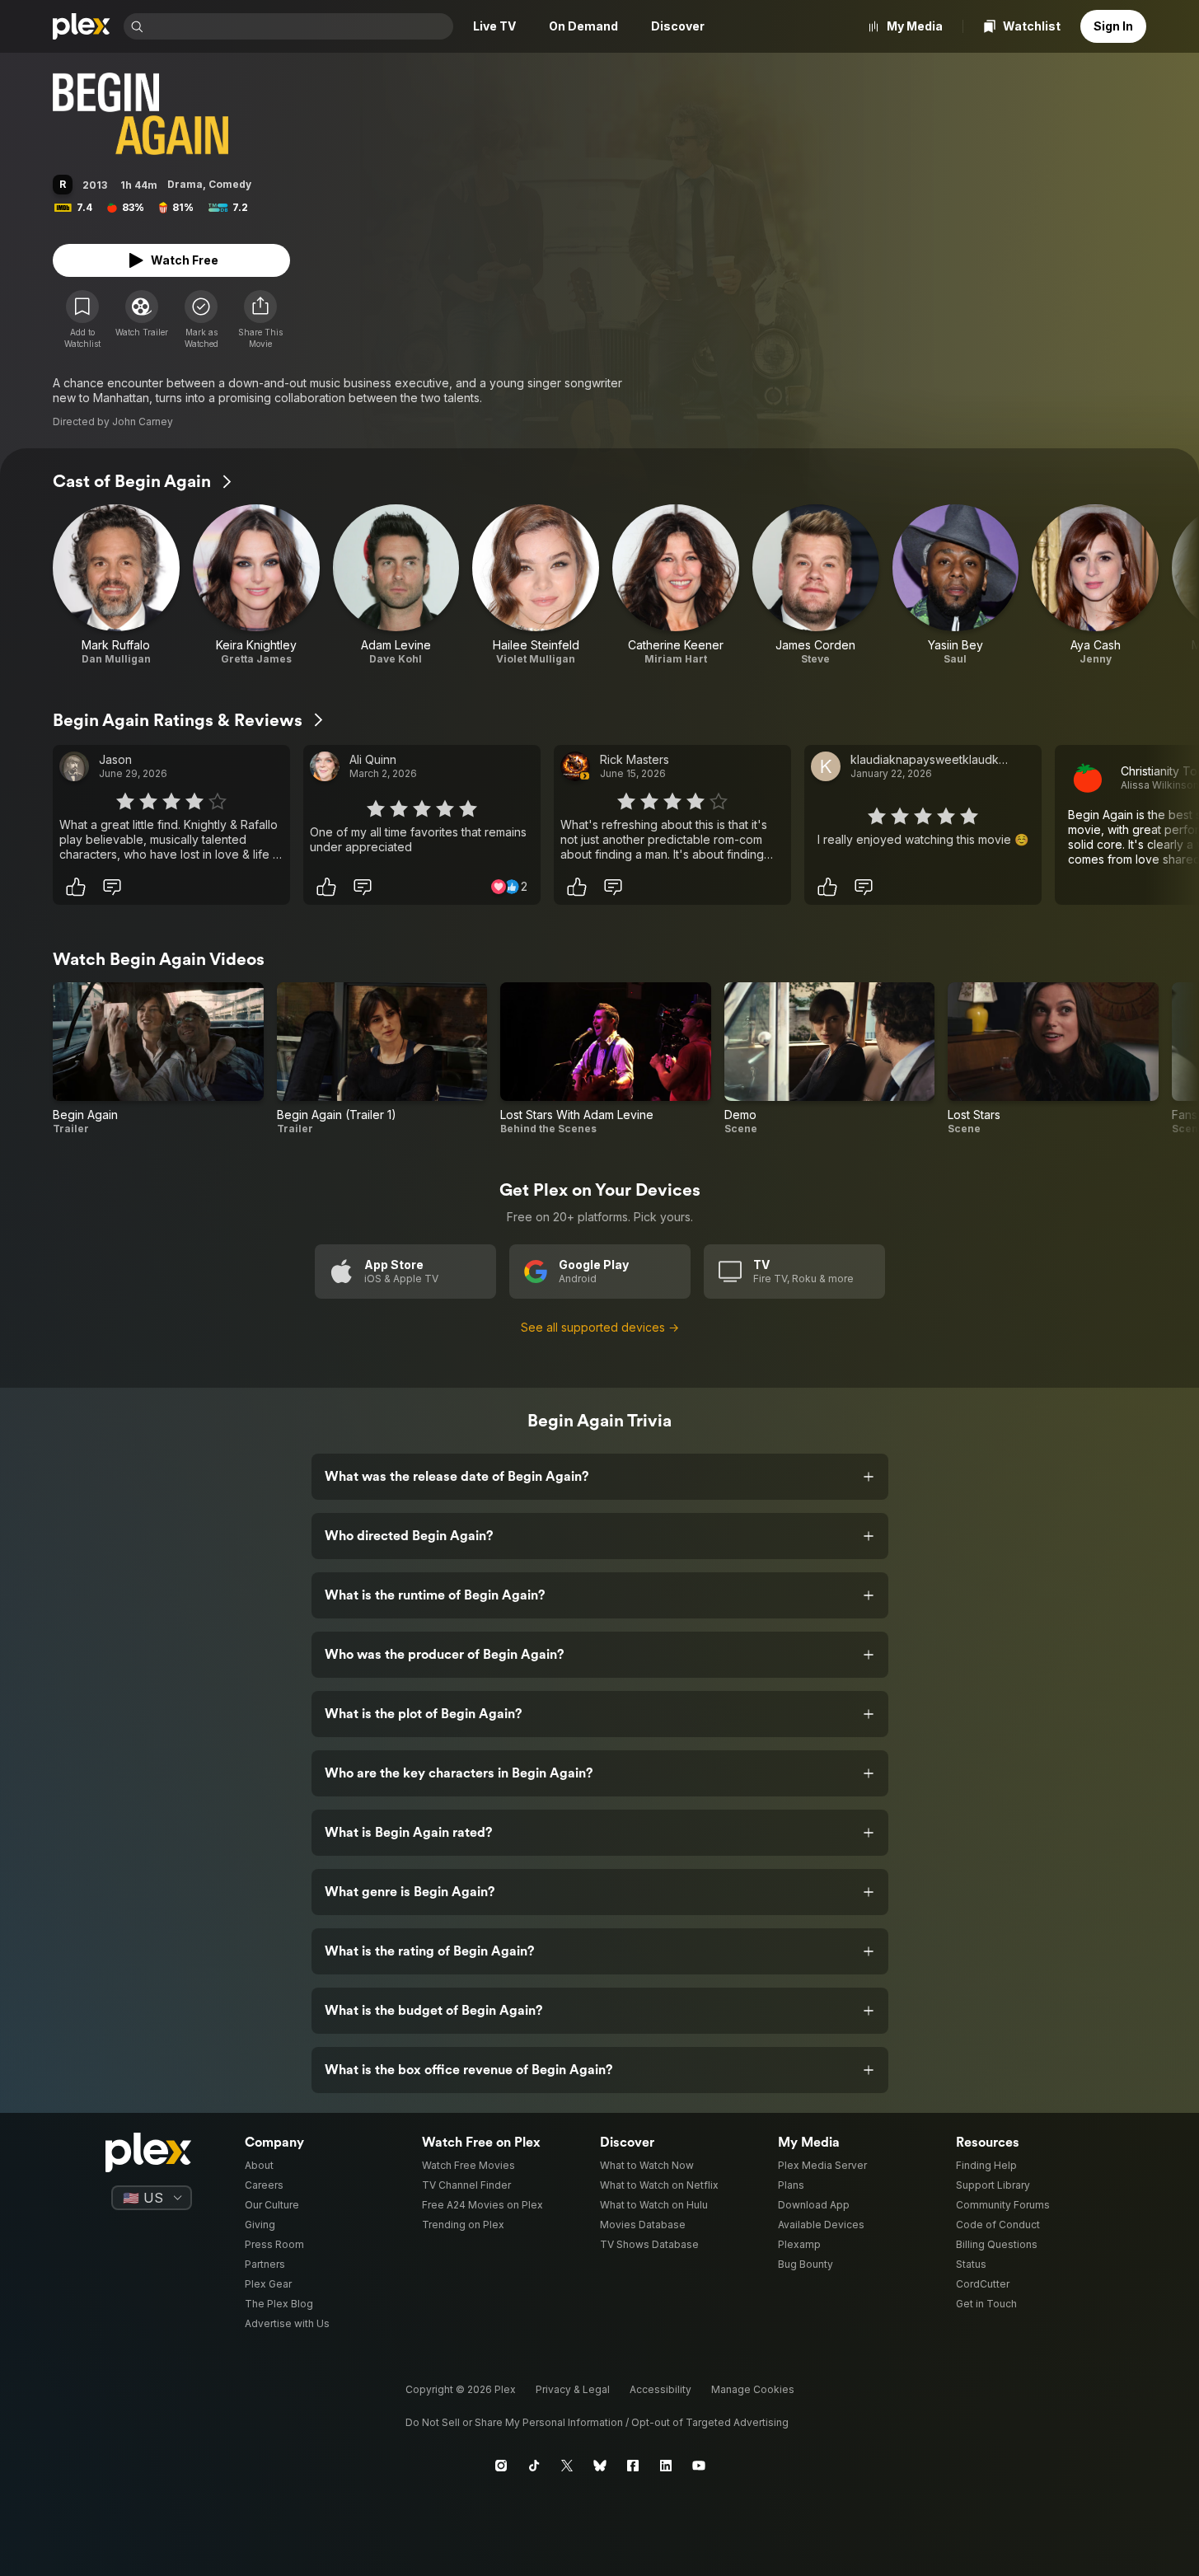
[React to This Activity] (76, 887)
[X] (567, 2466)
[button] (260, 320)
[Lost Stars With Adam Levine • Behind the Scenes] (606, 1059)
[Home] (82, 26)
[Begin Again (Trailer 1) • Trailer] (382, 1059)
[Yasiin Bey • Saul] (956, 585)
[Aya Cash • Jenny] (1095, 585)
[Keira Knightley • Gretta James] (256, 585)
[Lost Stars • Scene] (1053, 1059)
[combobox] (300, 26)
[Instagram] (501, 2466)
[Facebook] (633, 2466)
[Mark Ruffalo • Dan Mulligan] (116, 585)
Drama (185, 184)
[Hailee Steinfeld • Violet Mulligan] (536, 585)
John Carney (143, 422)
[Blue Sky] (600, 2466)
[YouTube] (699, 2466)
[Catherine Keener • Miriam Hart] (676, 585)
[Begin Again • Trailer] (158, 1059)
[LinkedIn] (666, 2466)
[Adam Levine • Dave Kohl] (396, 585)
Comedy (230, 184)
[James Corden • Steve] (816, 585)
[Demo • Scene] (830, 1059)
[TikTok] (534, 2466)
